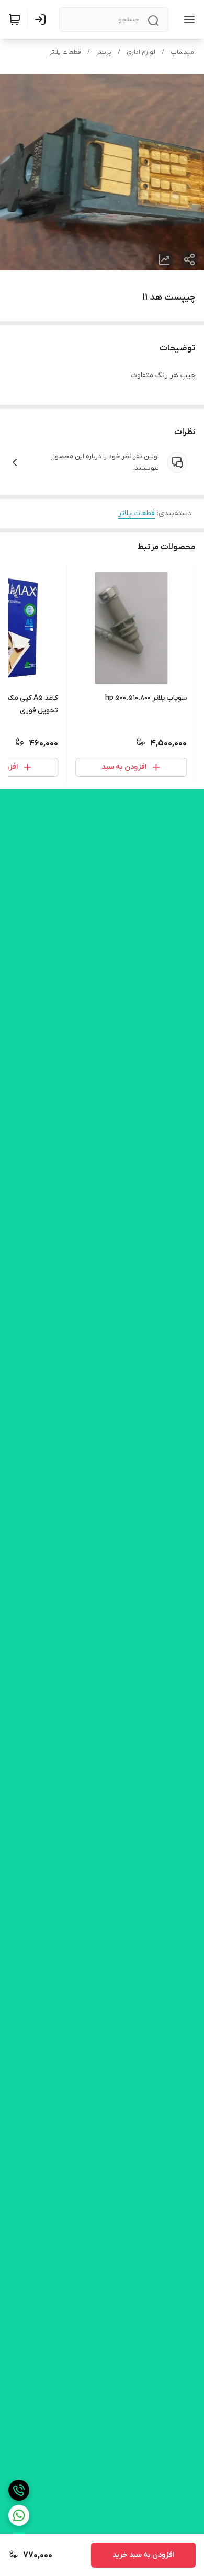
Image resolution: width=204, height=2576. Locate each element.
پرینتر (104, 52)
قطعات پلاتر (65, 52)
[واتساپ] (19, 2515)
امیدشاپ (183, 52)
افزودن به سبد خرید (143, 2555)
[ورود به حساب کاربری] (42, 19)
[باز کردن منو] (187, 19)
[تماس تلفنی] (19, 2490)
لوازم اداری (141, 52)
